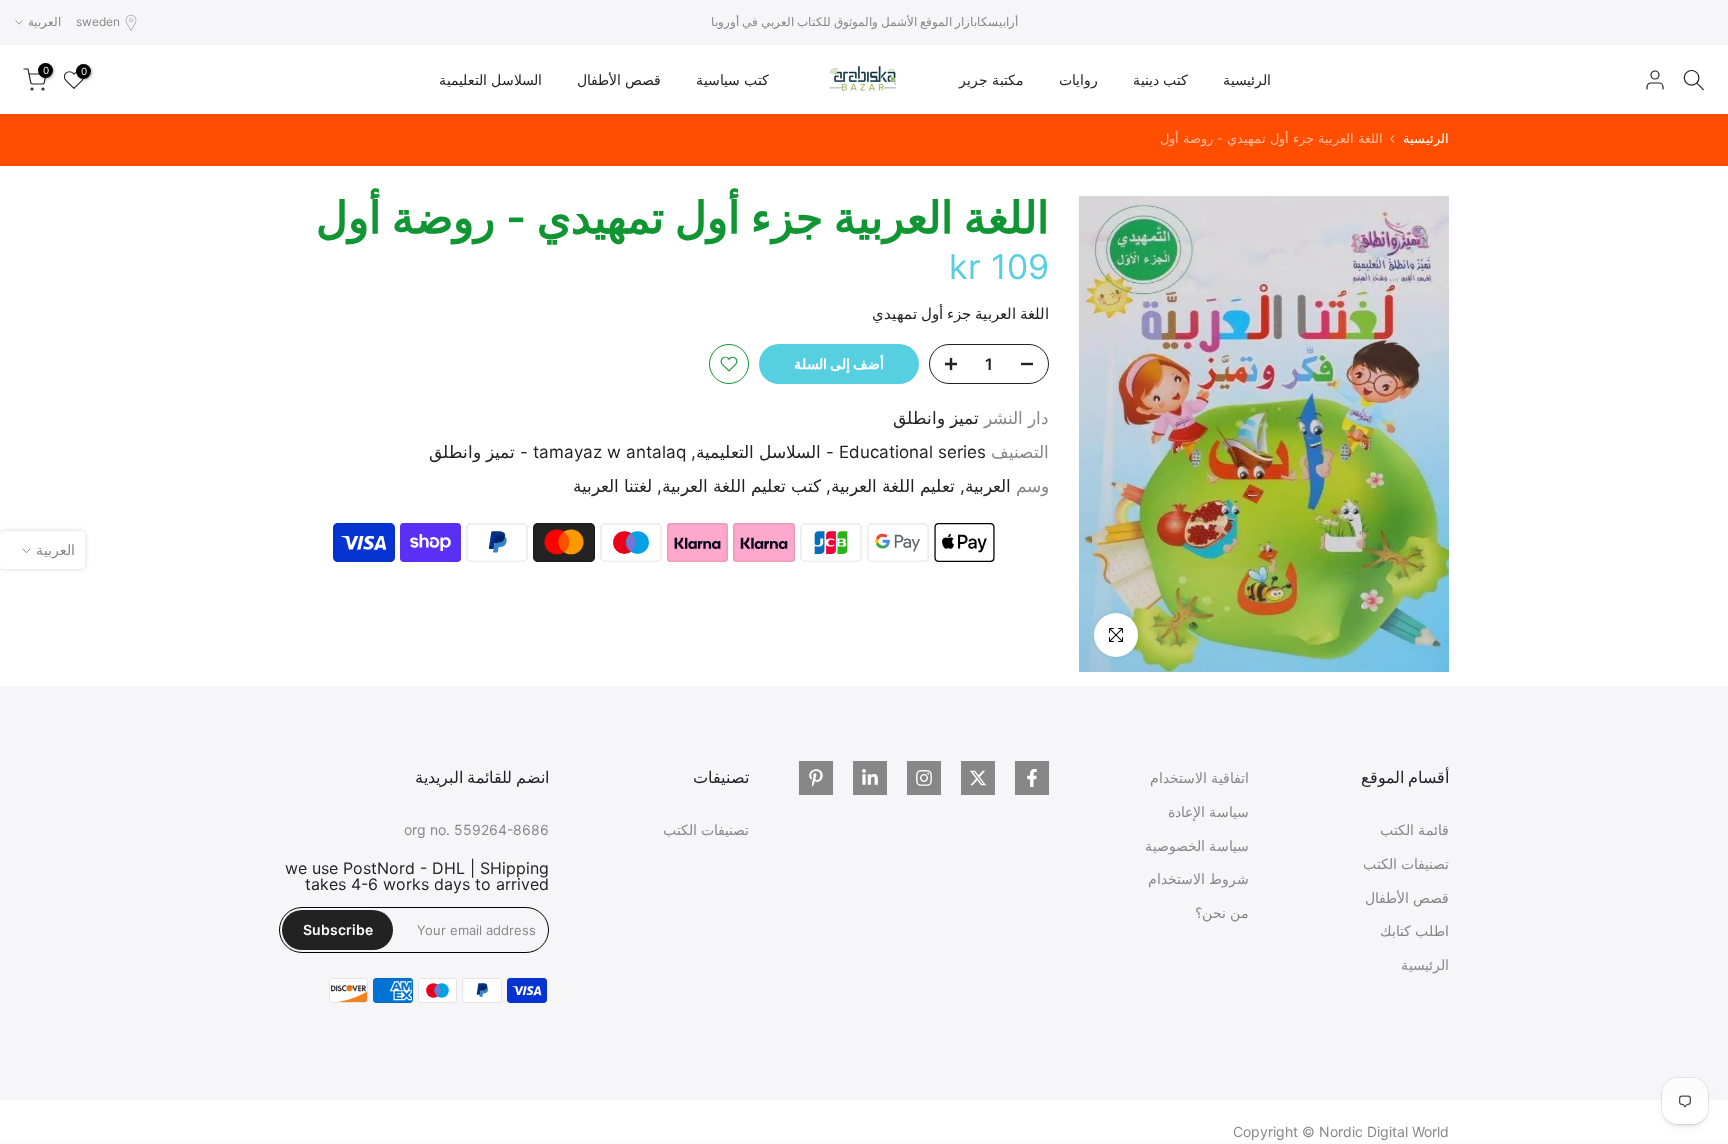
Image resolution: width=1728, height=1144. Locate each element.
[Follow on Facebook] (1032, 778)
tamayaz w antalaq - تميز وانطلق (557, 452)
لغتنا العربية (612, 486)
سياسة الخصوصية (1197, 845)
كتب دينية (1160, 79)
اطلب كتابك (1414, 930)
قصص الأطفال (619, 79)
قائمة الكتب (1414, 829)
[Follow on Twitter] (978, 778)
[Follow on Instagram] (924, 778)
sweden (98, 21)
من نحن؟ (1222, 912)
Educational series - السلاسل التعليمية (841, 452)
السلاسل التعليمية (490, 79)
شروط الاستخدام (1198, 878)
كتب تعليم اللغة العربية (741, 486)
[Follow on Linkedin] (870, 778)
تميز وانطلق (936, 418)
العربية (988, 486)
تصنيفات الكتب (1406, 863)
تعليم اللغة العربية (893, 486)
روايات (1078, 79)
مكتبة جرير (991, 79)
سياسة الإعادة (1208, 811)
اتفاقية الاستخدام (1199, 777)
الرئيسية (1247, 79)
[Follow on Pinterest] (816, 778)
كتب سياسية (732, 79)
